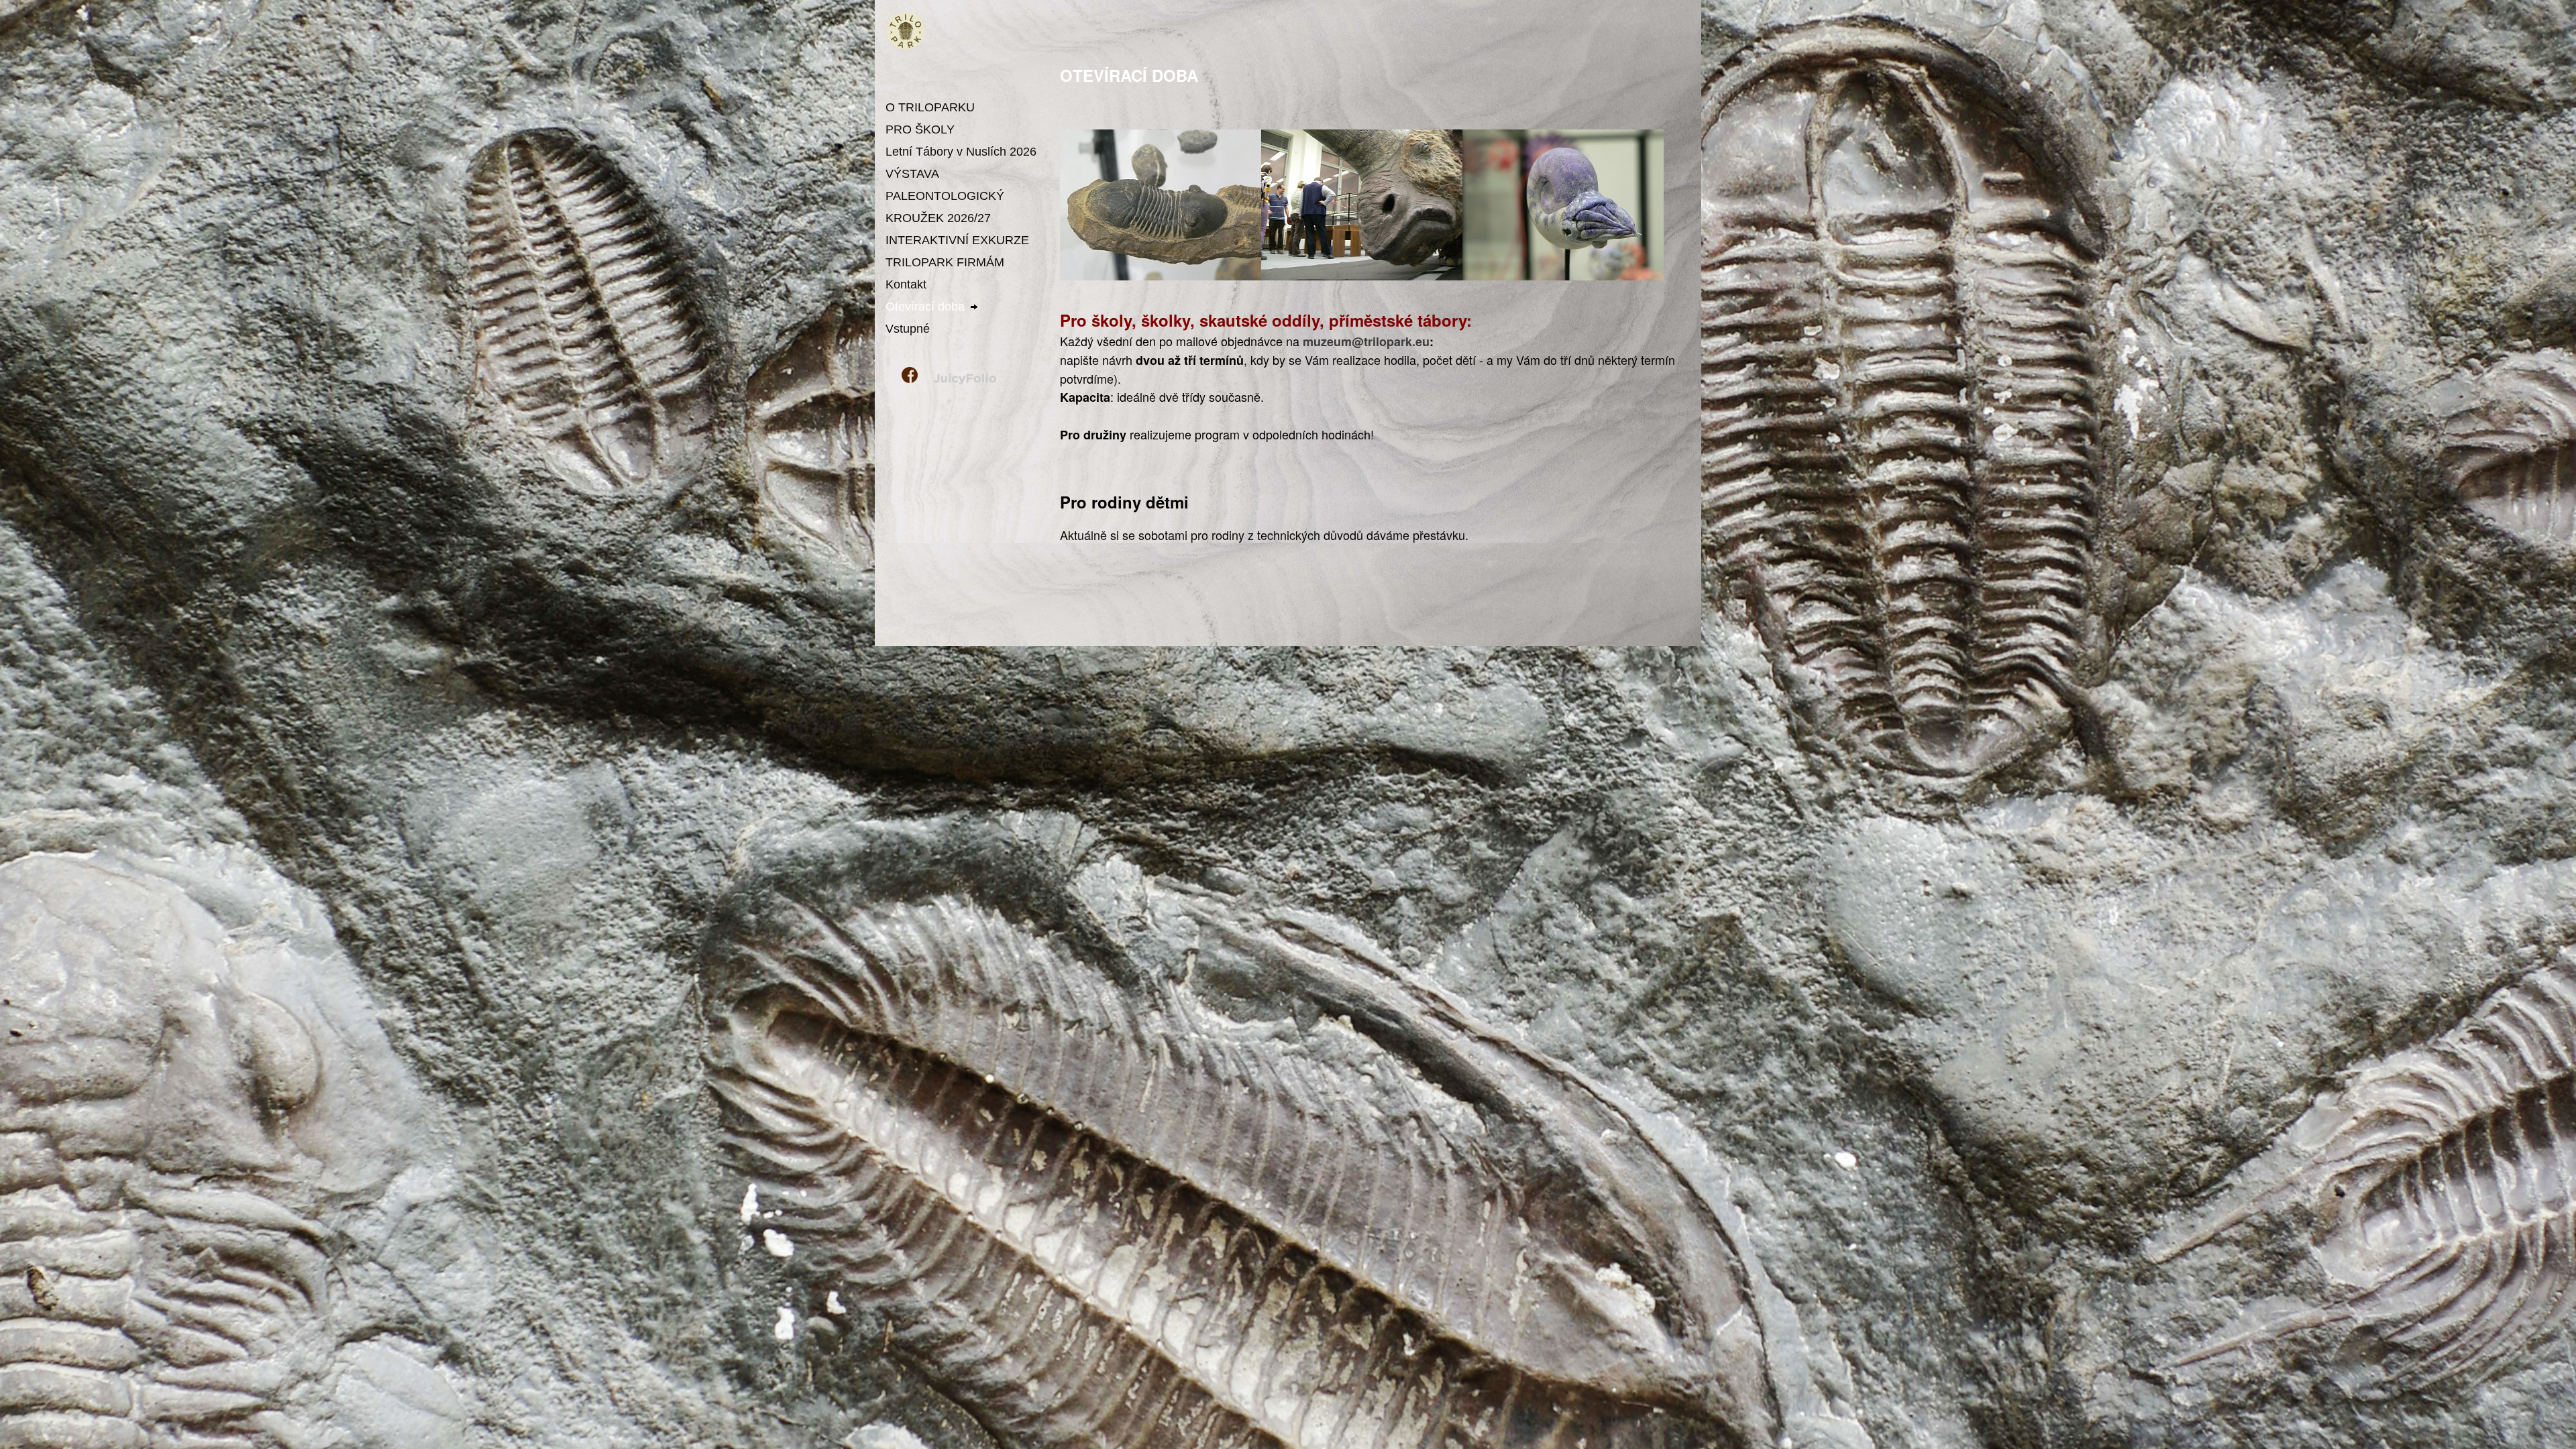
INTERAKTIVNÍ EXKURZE (957, 240)
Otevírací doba (925, 307)
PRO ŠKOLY (920, 129)
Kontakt (906, 284)
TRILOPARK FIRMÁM (945, 262)
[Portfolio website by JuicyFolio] (965, 379)
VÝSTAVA (912, 174)
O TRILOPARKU (930, 107)
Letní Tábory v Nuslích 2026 (961, 152)
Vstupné (908, 329)
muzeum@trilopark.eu (1366, 341)
